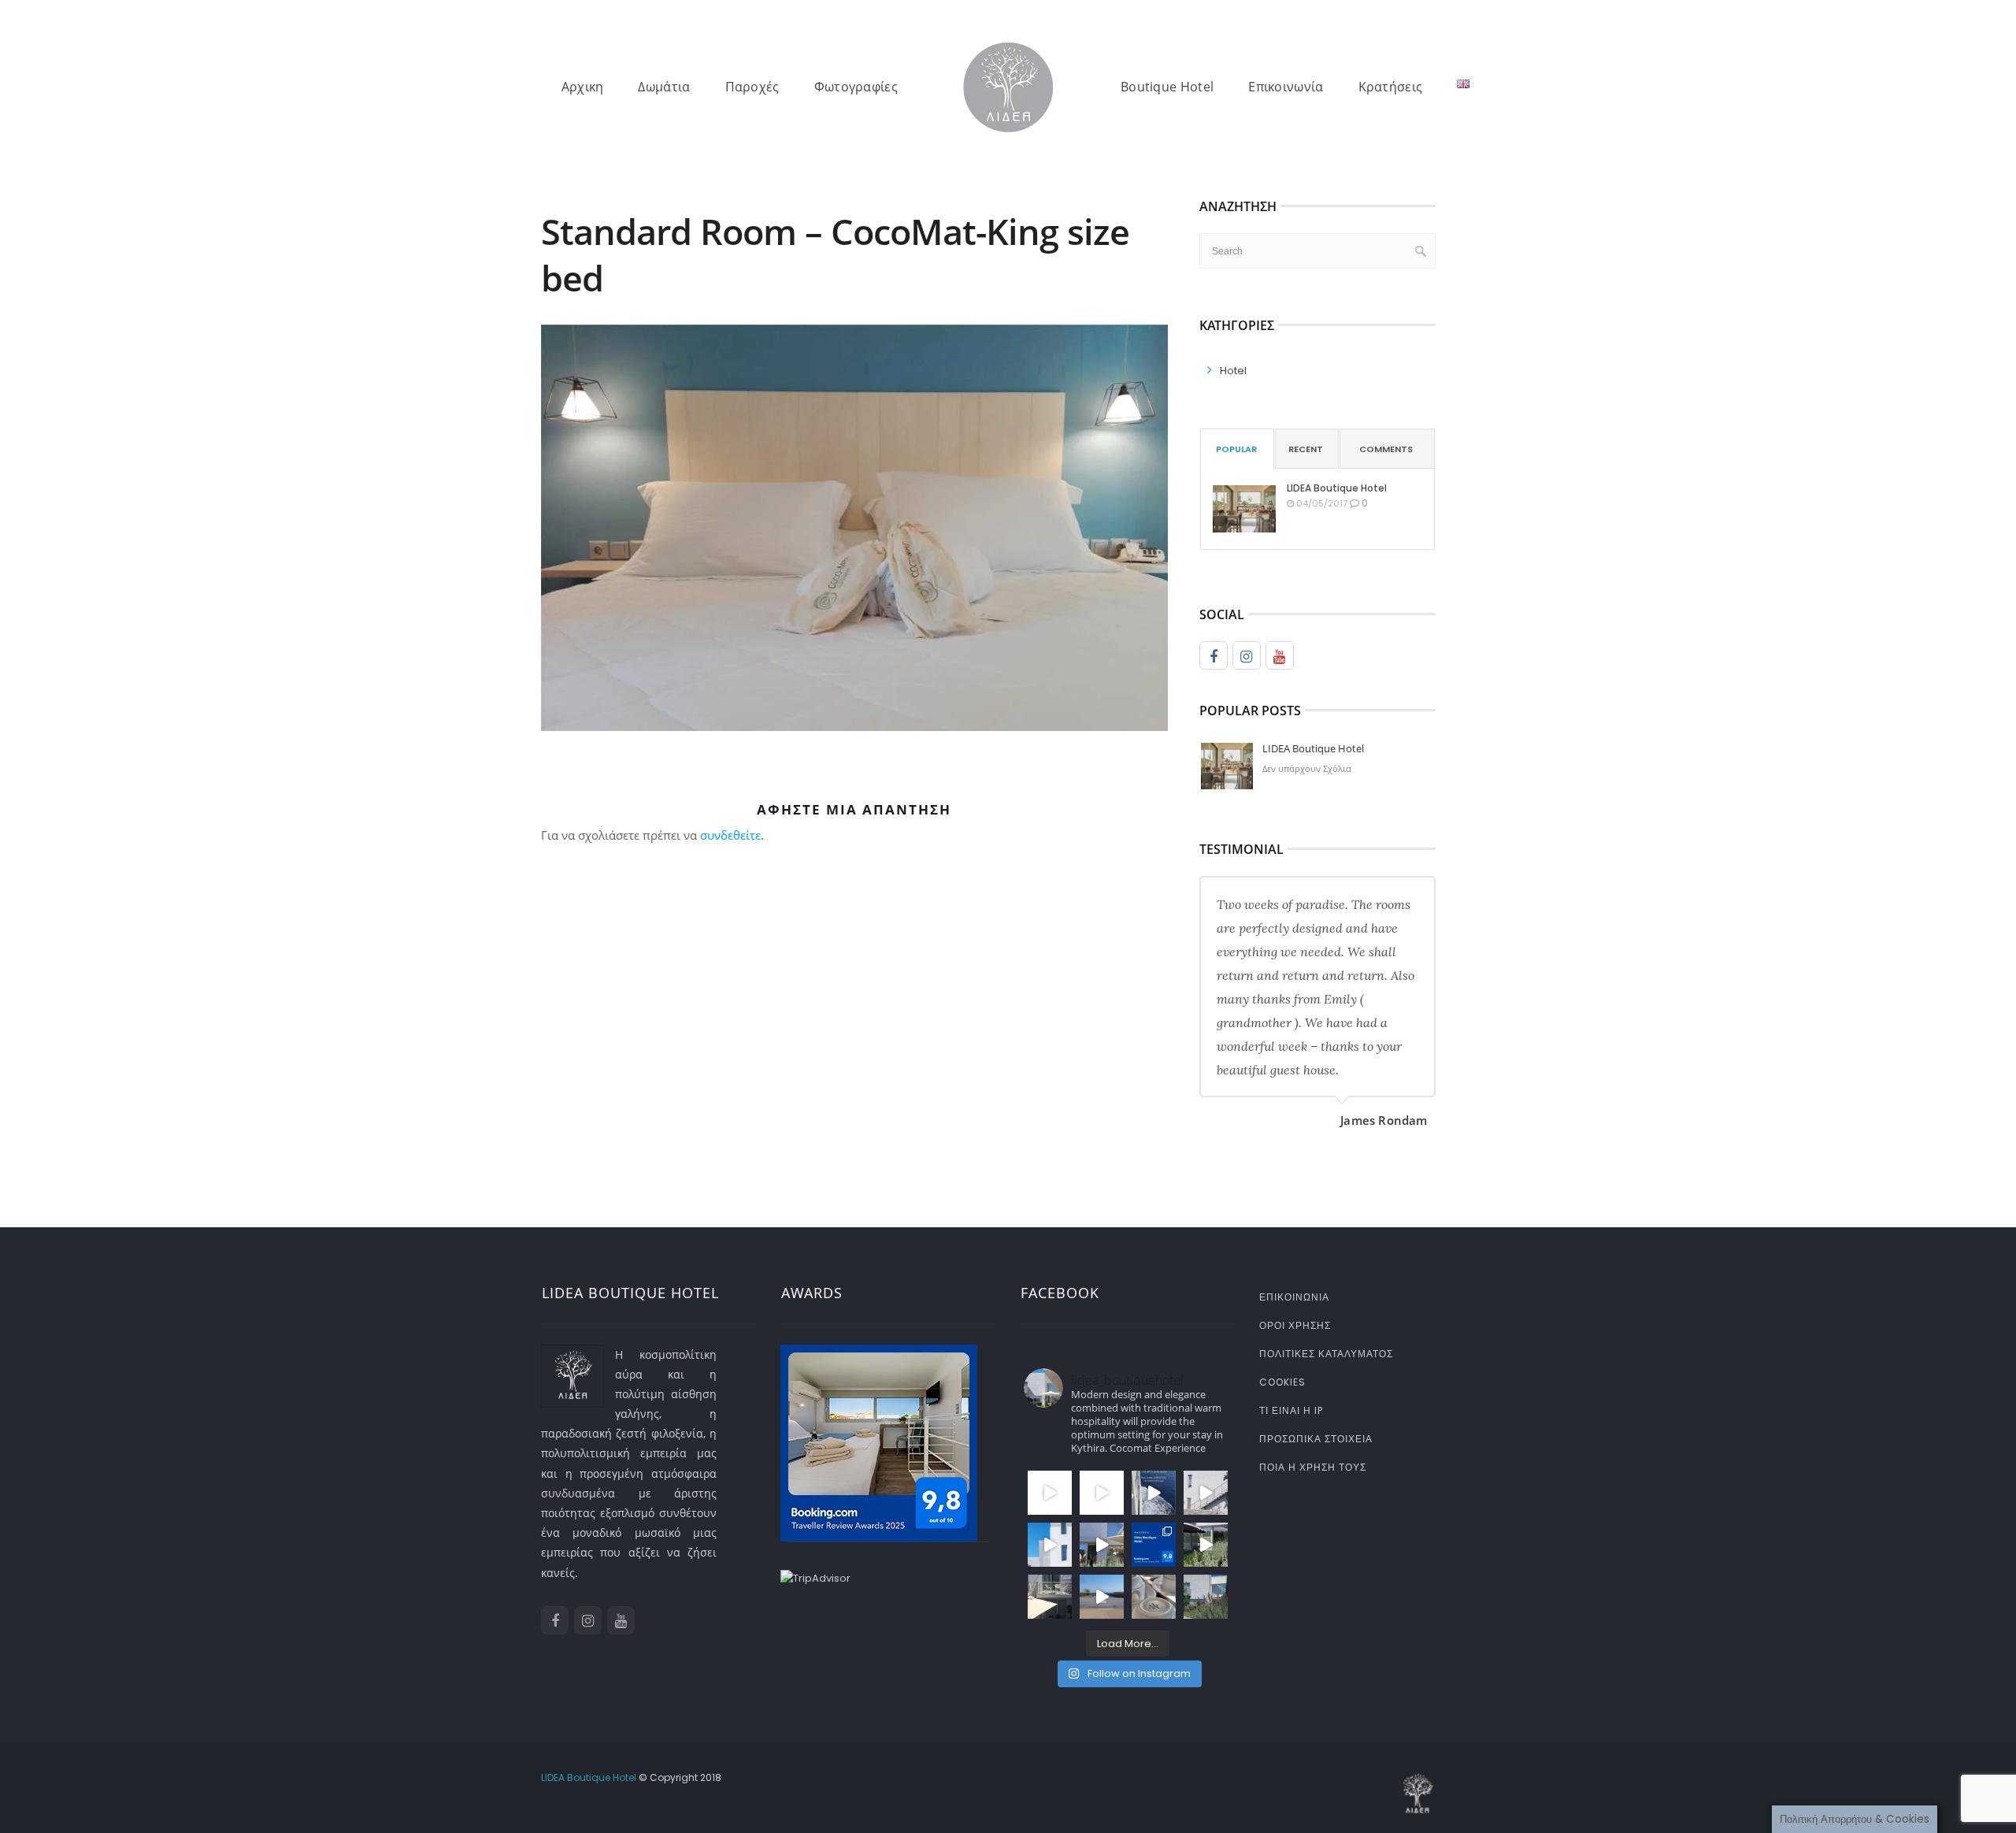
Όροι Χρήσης (1295, 1325)
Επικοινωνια (1294, 1297)
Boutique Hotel (1167, 87)
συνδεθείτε (730, 835)
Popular (1236, 449)
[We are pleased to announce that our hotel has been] (1154, 1545)
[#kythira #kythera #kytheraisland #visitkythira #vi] (1206, 1493)
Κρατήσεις (1391, 87)
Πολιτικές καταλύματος (1326, 1354)
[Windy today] (1206, 1545)
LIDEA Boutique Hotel (1337, 488)
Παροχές (752, 87)
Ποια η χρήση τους (1313, 1467)
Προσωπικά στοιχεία (1316, 1439)
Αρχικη (583, 87)
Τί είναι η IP (1291, 1410)
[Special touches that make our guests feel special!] (1154, 1597)
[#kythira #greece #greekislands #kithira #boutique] (1102, 1493)
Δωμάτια (664, 87)
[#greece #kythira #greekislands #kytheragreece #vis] (1050, 1493)
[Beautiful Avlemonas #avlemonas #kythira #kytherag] (1102, 1597)
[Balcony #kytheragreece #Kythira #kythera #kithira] (1050, 1597)
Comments (1386, 449)
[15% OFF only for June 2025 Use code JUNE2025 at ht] (1154, 1493)
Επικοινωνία (1286, 87)
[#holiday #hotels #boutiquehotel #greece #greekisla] (1050, 1545)
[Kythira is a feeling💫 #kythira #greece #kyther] (1102, 1545)
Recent (1306, 449)
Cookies (1282, 1382)
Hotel (1233, 371)
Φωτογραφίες (856, 87)
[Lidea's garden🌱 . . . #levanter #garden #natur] (1206, 1597)
